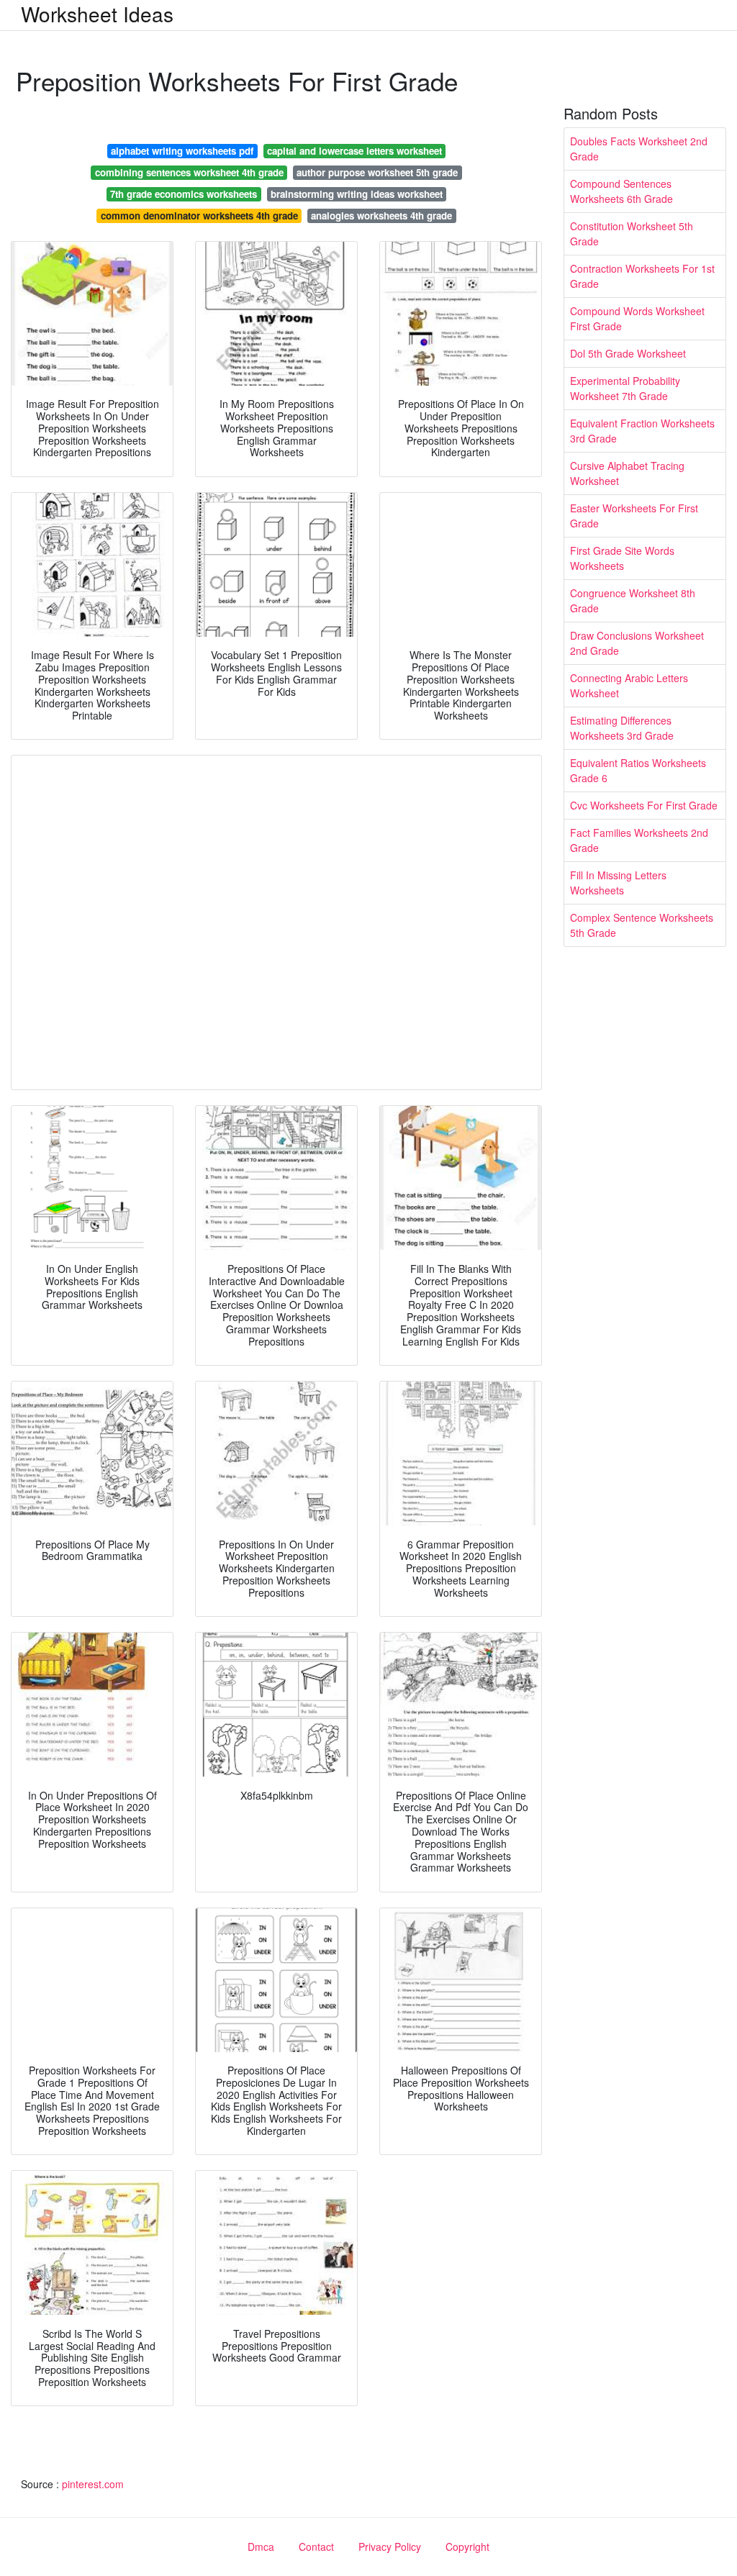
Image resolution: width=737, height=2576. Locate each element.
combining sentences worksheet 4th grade (189, 172)
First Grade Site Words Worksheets (622, 558)
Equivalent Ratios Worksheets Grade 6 (638, 770)
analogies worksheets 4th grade (381, 216)
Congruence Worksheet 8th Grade (633, 600)
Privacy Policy (390, 2546)
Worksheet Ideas (97, 14)
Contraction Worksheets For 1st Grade (642, 276)
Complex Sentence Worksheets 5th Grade (642, 925)
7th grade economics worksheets (184, 194)
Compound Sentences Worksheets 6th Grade (621, 191)
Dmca (261, 2546)
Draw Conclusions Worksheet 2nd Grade (637, 643)
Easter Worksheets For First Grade (634, 516)
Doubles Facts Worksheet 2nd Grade (639, 149)
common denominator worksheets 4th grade (199, 216)
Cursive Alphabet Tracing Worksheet (627, 473)
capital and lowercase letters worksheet (354, 151)
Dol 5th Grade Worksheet (628, 353)
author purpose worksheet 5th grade (377, 172)
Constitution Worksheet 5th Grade (632, 233)
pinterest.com (93, 2484)
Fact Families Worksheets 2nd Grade (639, 840)
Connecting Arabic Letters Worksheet (629, 685)
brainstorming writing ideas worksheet (357, 194)
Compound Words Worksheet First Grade (637, 318)
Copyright (467, 2546)
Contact (316, 2546)
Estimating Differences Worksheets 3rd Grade (622, 728)
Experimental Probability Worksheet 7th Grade (625, 388)
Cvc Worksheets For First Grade (644, 805)
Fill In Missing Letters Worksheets (618, 883)
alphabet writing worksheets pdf (182, 151)
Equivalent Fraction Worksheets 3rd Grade (642, 431)
